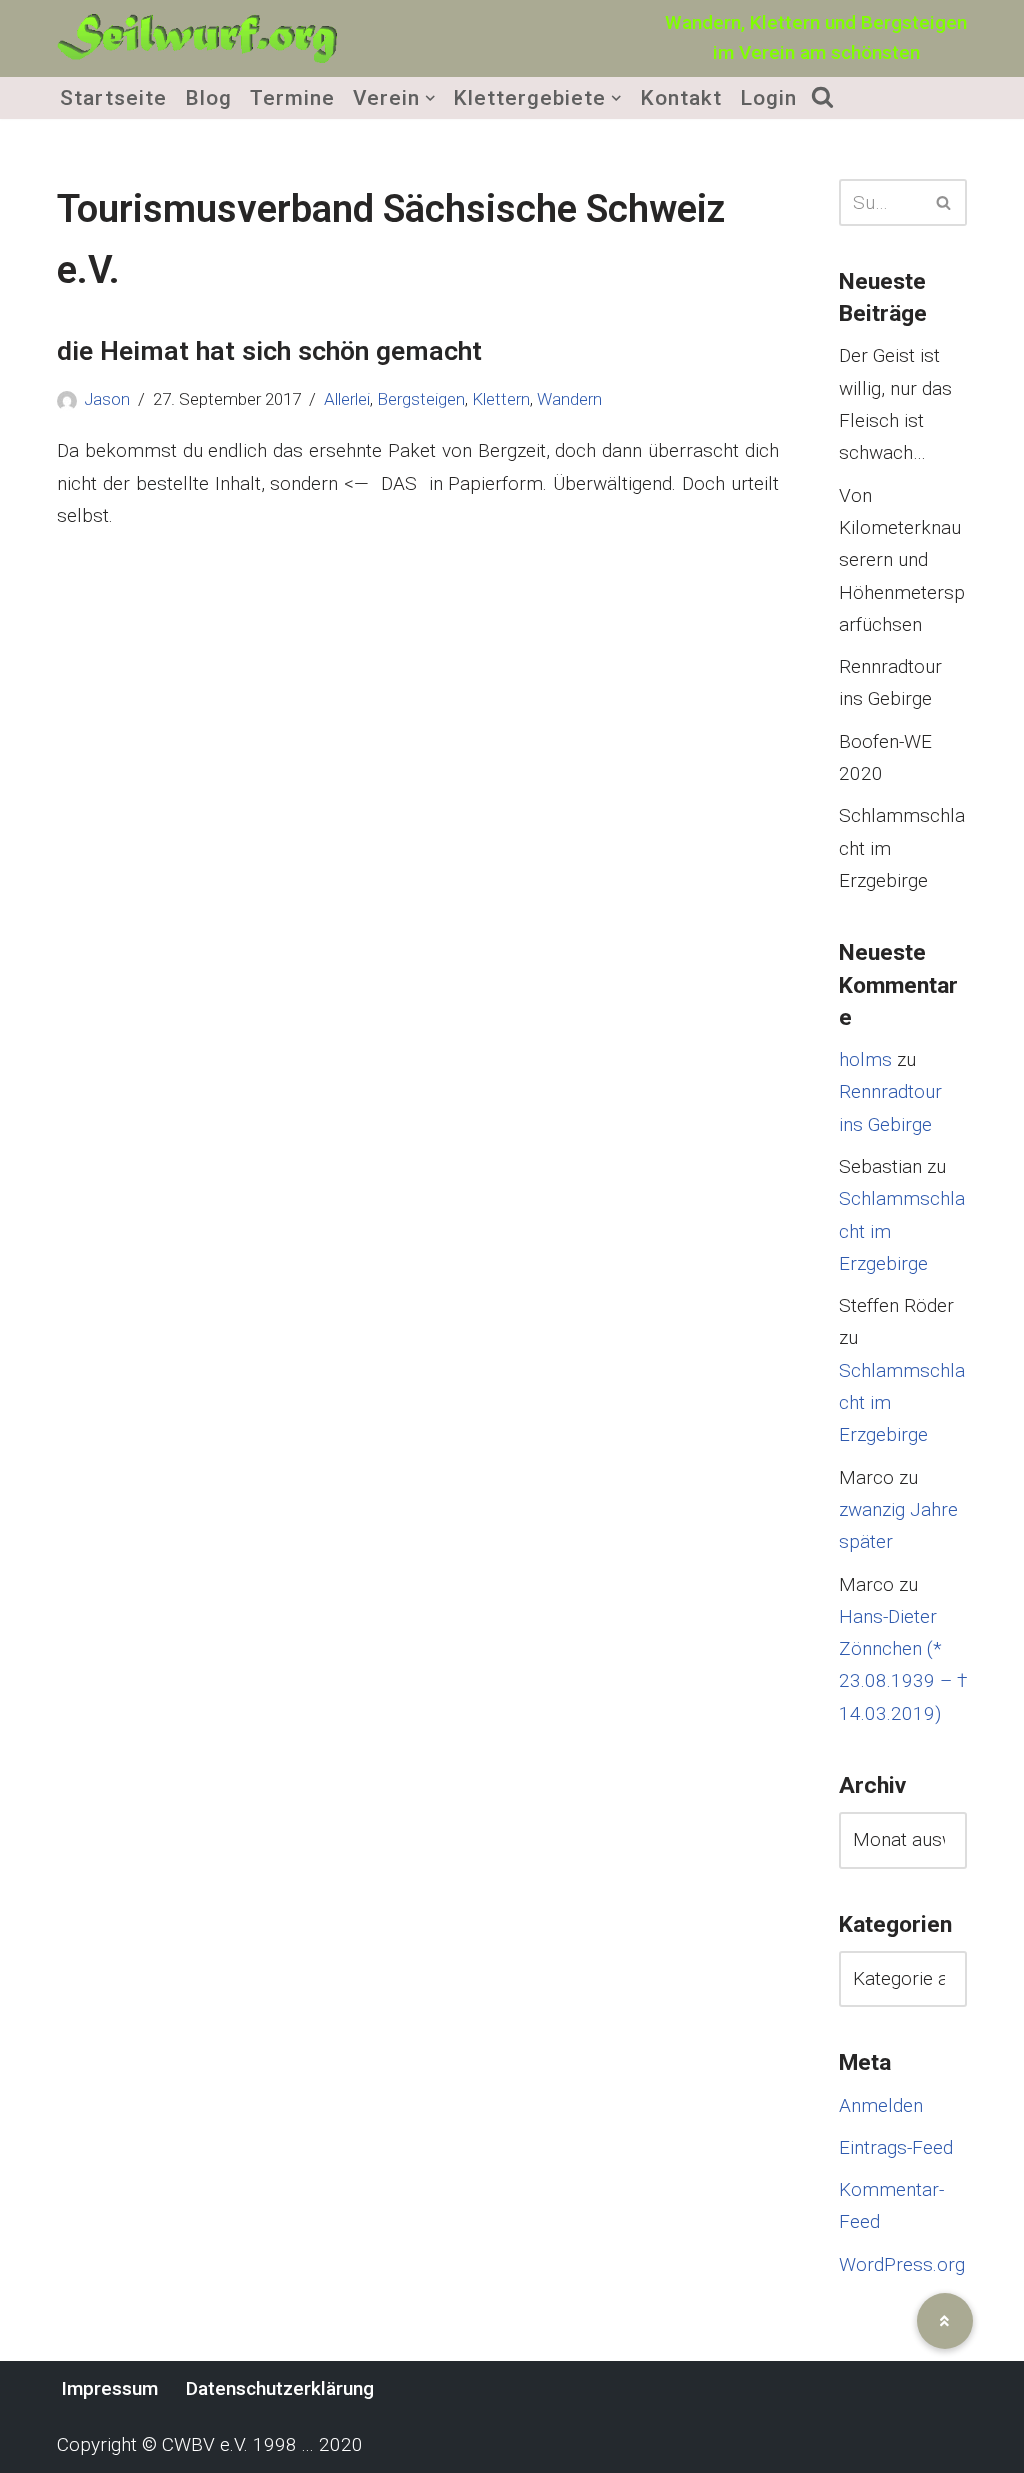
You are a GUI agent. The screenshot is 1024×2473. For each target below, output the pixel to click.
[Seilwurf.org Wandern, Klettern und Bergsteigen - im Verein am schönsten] (197, 38)
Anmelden (881, 2105)
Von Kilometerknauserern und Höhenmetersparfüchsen (902, 560)
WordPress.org (902, 2264)
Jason (107, 399)
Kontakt (681, 98)
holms (865, 1059)
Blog (208, 98)
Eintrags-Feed (896, 2147)
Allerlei (347, 399)
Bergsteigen (421, 399)
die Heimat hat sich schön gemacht (269, 350)
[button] (430, 98)
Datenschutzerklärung (280, 2388)
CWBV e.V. (205, 2444)
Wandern (569, 399)
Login (768, 98)
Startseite (113, 98)
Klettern (501, 399)
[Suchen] (944, 202)
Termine (292, 98)
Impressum (109, 2388)
